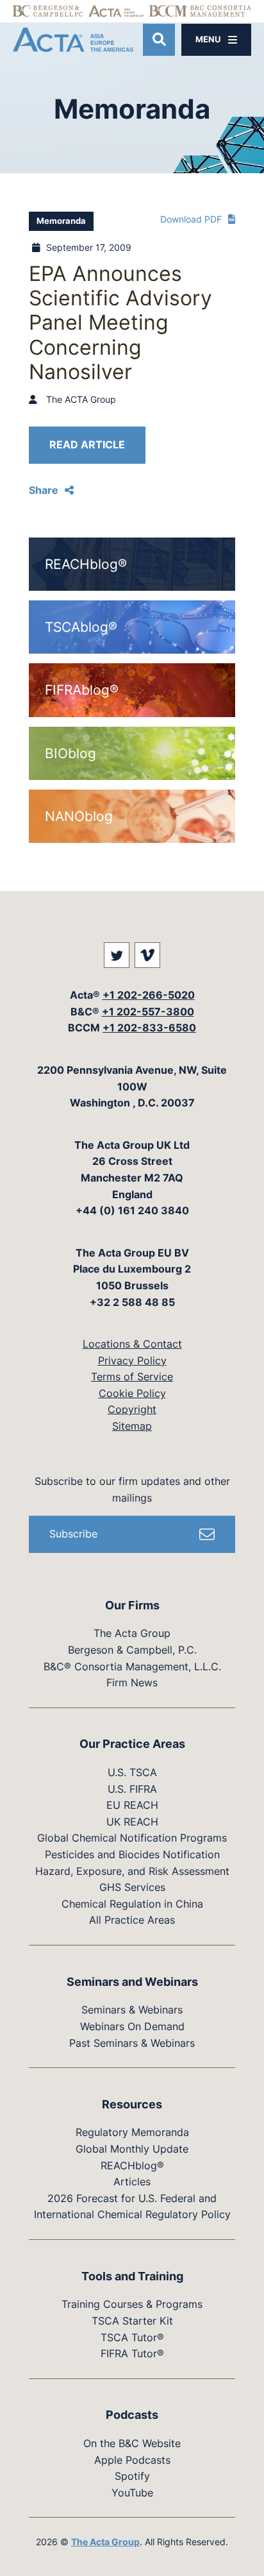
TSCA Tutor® (132, 2337)
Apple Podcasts (132, 2460)
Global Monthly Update (132, 2149)
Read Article (87, 445)
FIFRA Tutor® (132, 2353)
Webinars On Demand (132, 2026)
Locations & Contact (132, 1344)
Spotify (132, 2476)
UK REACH (132, 1822)
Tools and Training (132, 2276)
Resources (132, 2104)
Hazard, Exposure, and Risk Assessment (132, 1871)
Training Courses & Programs (132, 2304)
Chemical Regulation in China (132, 1904)
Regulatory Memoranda (132, 2132)
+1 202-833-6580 (149, 1028)
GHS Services (132, 1887)
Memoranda (61, 221)
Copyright (132, 1409)
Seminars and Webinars (132, 1982)
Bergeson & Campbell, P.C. (132, 1650)
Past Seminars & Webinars (132, 2043)
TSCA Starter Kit (132, 2321)
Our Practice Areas (132, 1744)
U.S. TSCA (132, 1772)
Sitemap (132, 1426)
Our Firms (132, 1605)
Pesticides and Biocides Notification (132, 1854)
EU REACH (132, 1805)
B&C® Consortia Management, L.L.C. (132, 1666)
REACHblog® (132, 2165)
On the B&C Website (132, 2443)
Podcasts (132, 2415)
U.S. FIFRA (132, 1789)
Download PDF (191, 219)
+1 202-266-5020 (149, 995)
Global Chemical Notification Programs (132, 1838)
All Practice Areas (132, 1920)
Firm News (132, 1682)
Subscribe (73, 1534)
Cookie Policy (132, 1393)
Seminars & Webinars (132, 2010)
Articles (132, 2182)
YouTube (132, 2493)
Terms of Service (132, 1377)
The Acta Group (132, 1633)
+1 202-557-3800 (148, 1012)
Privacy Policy (132, 1360)
